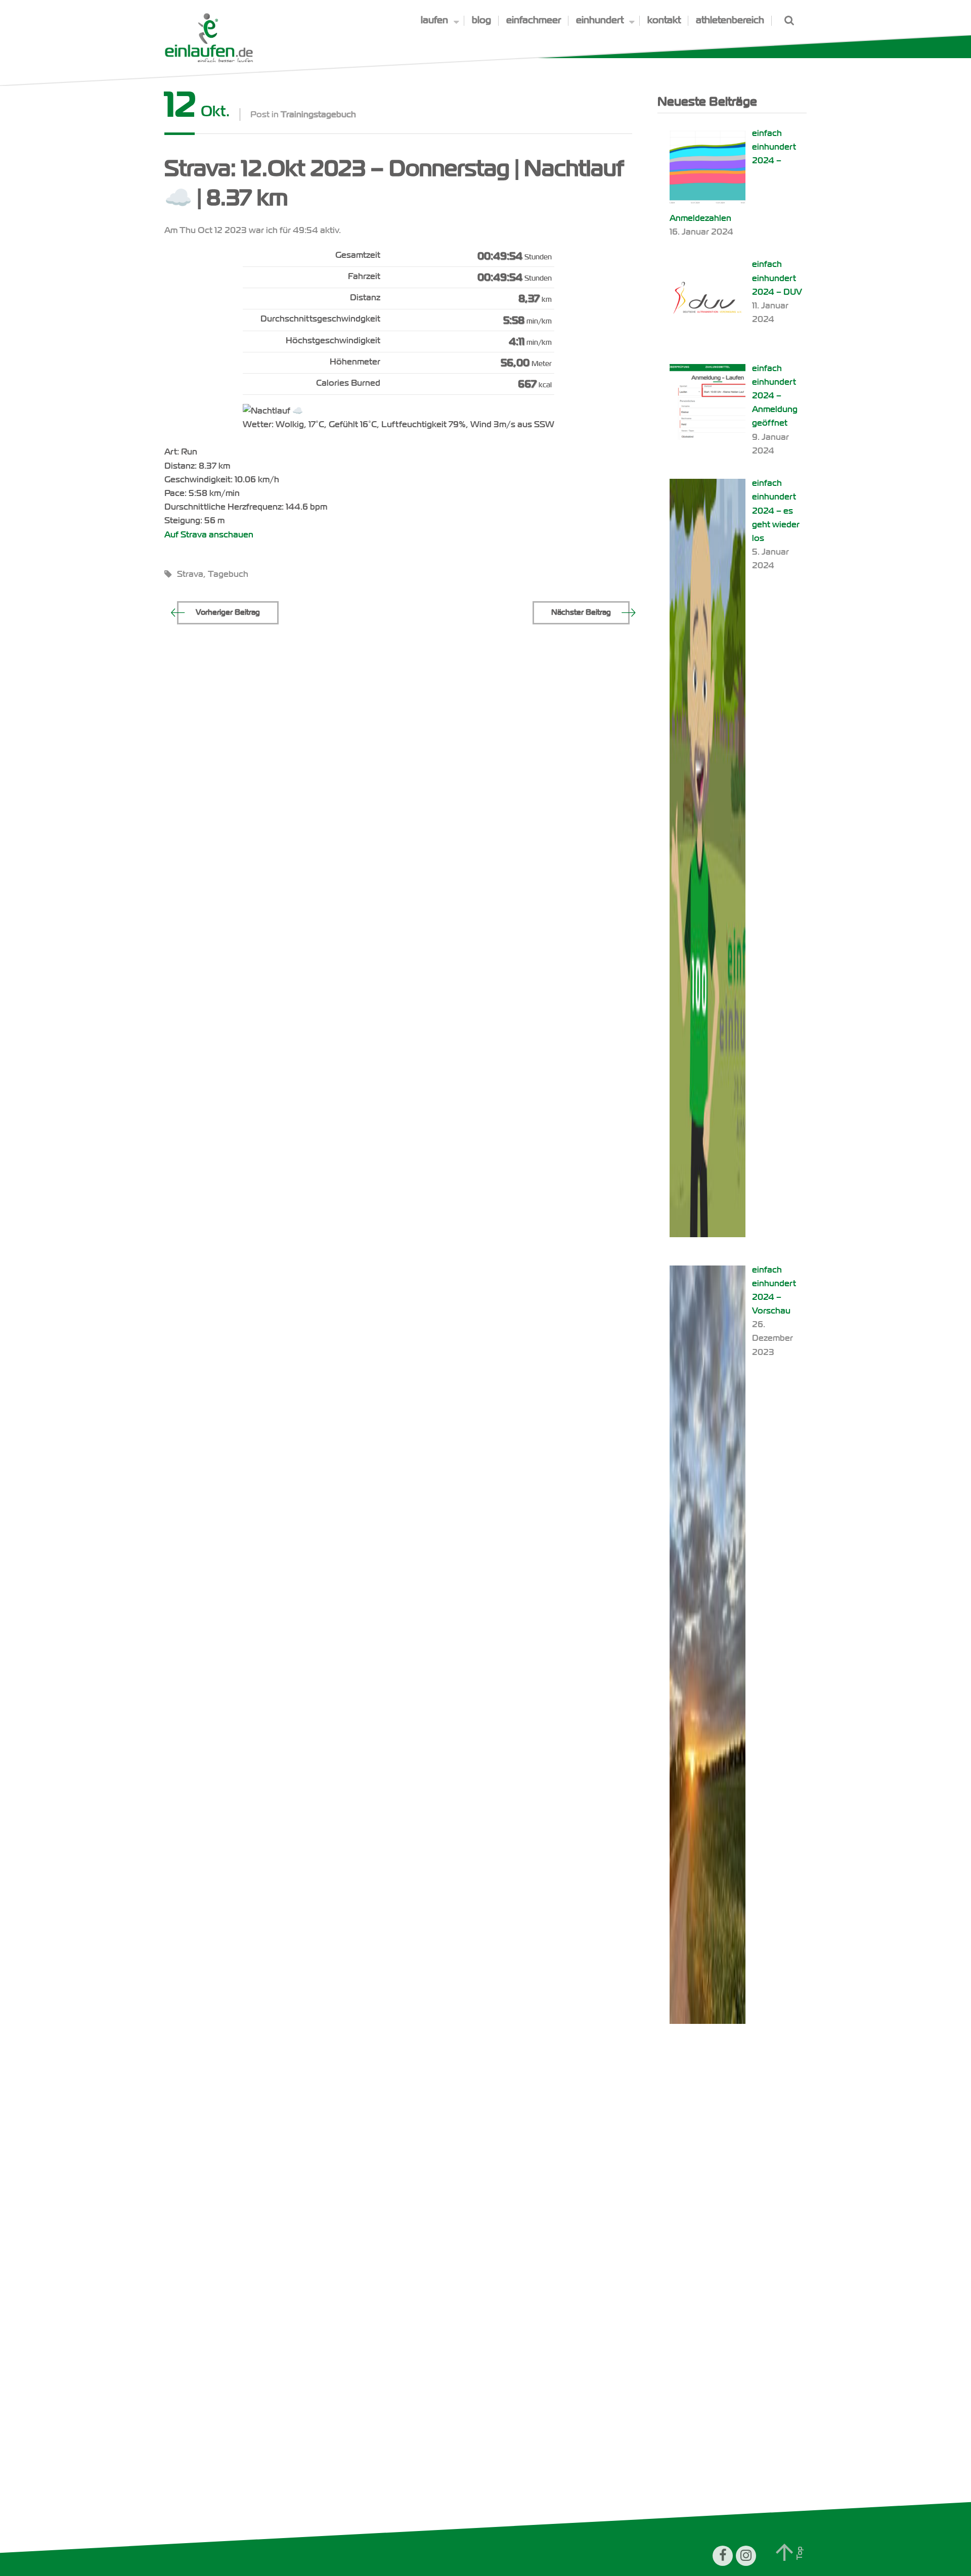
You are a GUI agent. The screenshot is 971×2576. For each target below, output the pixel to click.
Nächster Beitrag (581, 612)
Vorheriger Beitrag (228, 612)
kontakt (664, 20)
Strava (190, 574)
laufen (434, 20)
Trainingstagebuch (318, 115)
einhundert (600, 20)
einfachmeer (534, 20)
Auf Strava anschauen (209, 535)
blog (481, 20)
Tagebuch (228, 574)
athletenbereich (730, 20)
